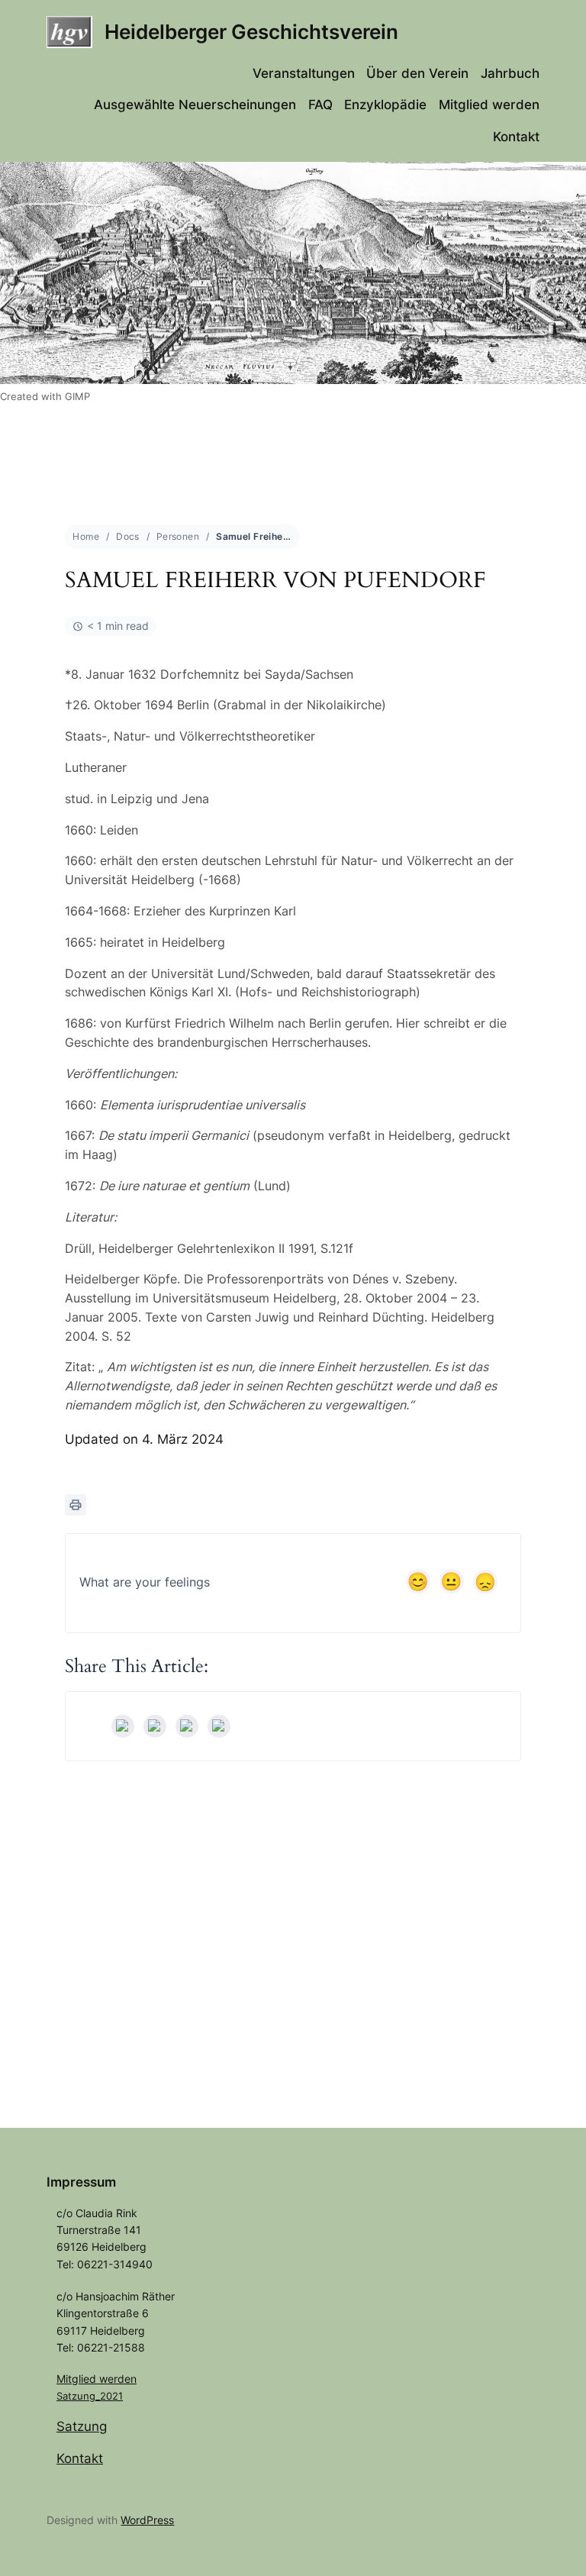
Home (86, 536)
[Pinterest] (219, 1726)
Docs (128, 536)
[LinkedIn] (187, 1726)
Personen (178, 536)
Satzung (82, 2426)
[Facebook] (123, 1726)
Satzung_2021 (90, 2396)
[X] (155, 1726)
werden (118, 2379)
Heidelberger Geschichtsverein (251, 32)
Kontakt (80, 2458)
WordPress (147, 2520)
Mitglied (78, 2379)
